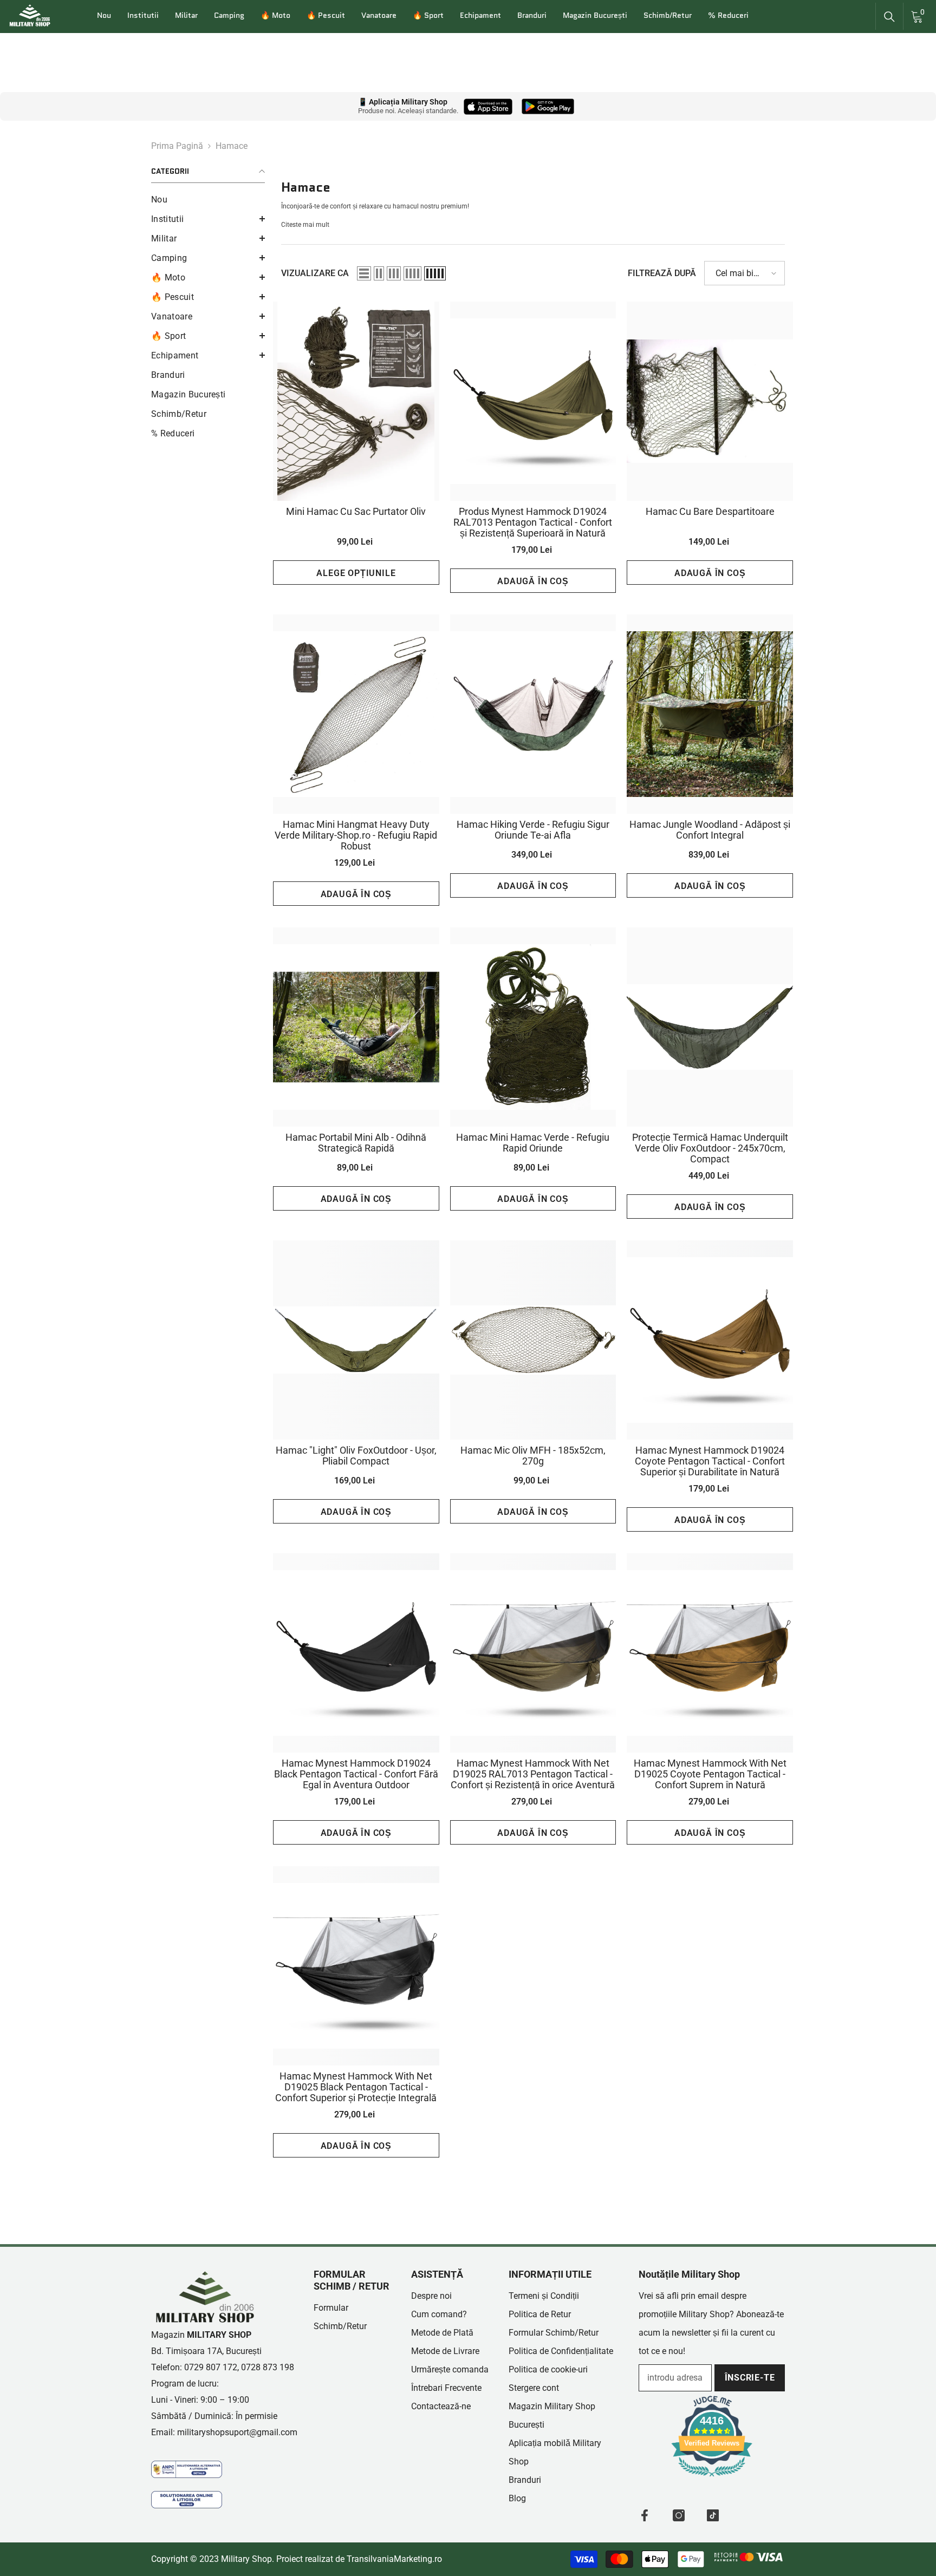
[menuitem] (208, 200)
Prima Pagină (177, 146)
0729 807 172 (211, 2367)
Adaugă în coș (533, 581)
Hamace (232, 146)
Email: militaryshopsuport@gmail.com (224, 2432)
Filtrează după (662, 273)
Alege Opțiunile (356, 573)
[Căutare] (889, 17)
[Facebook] (645, 2515)
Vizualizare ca (315, 273)
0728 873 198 (268, 2367)
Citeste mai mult (305, 225)
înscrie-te (750, 2378)
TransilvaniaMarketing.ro (394, 2559)
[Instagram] (679, 2515)
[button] (208, 219)
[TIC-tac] (713, 2515)
